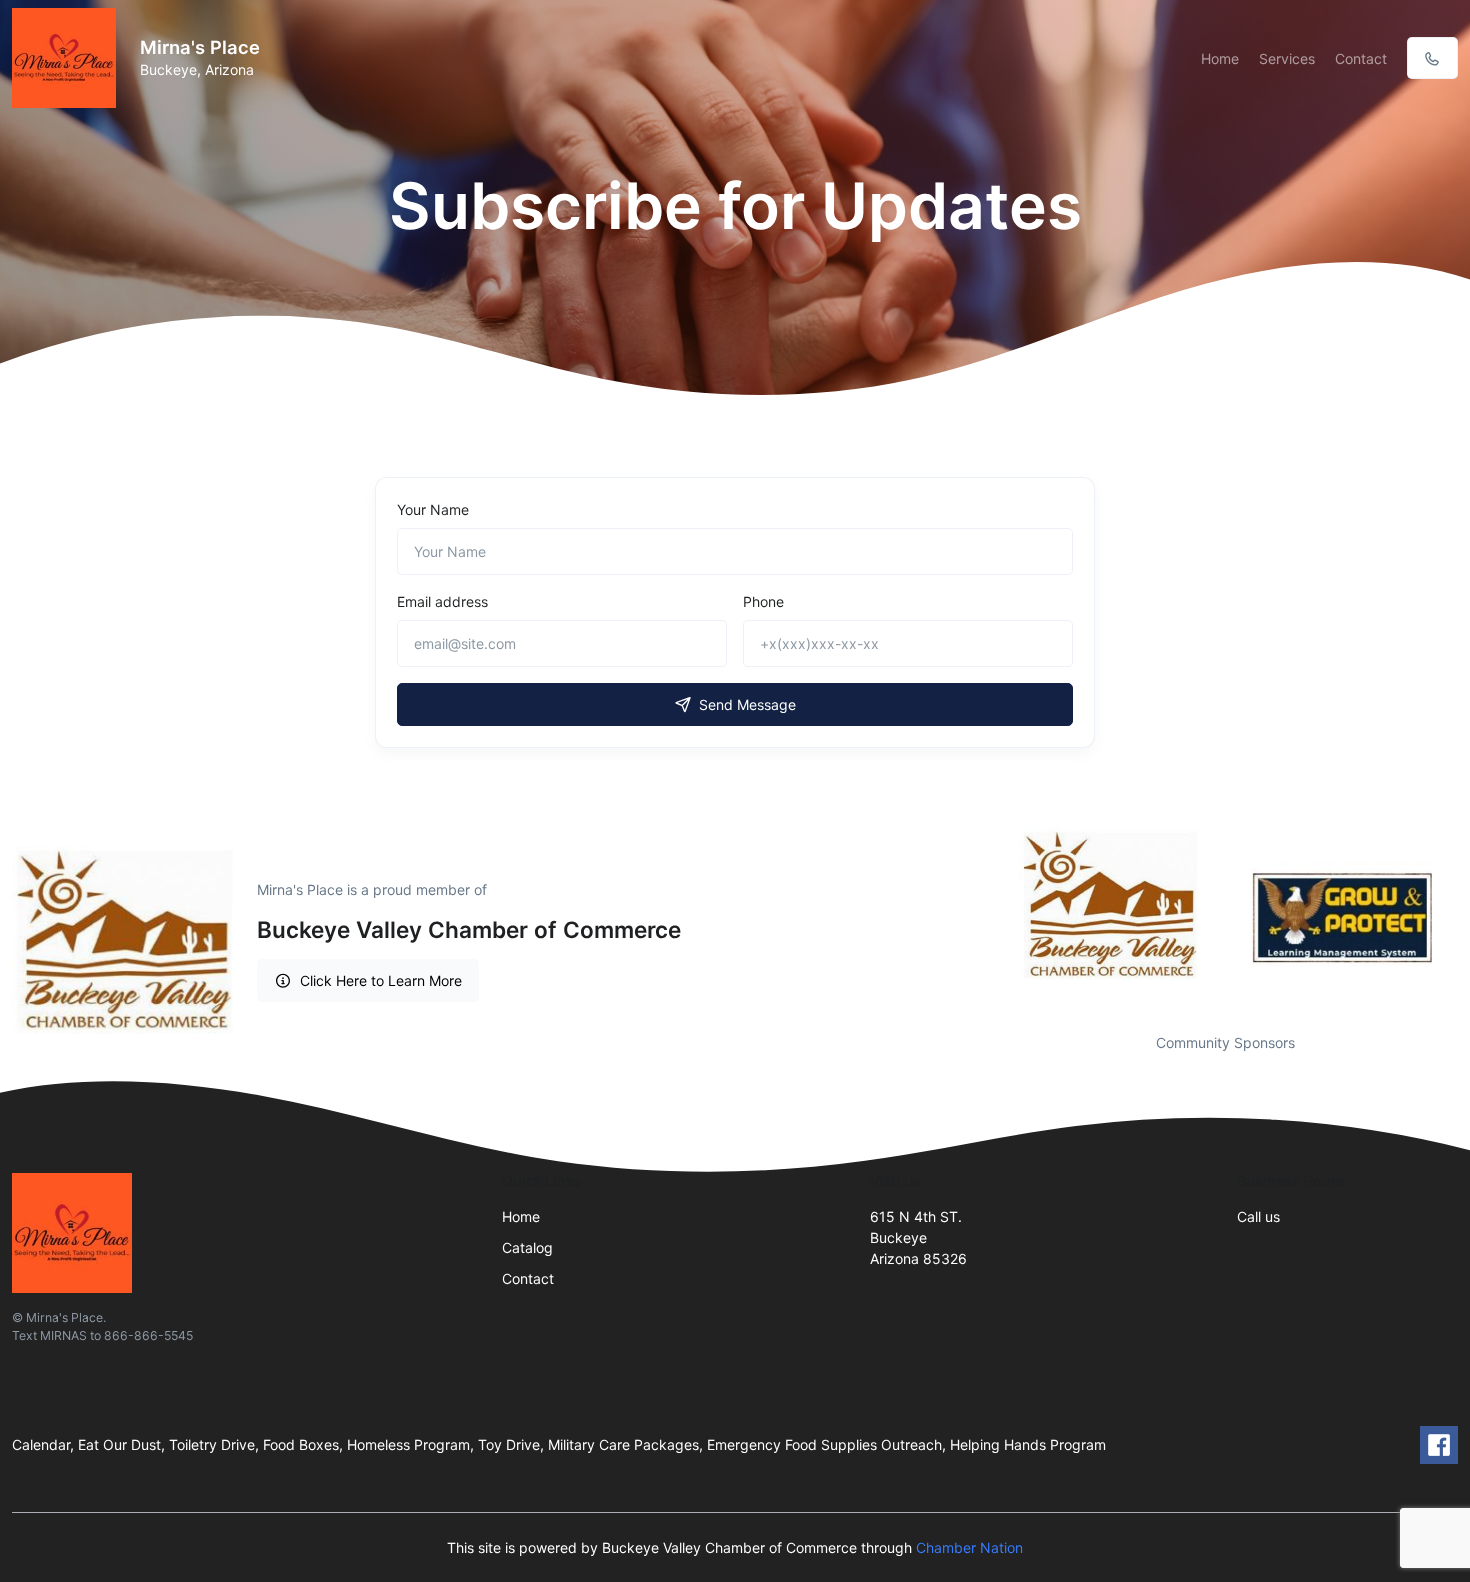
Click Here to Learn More (381, 980)
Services (1287, 58)
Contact (1361, 58)
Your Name (433, 509)
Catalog (527, 1247)
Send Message (747, 704)
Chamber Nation (969, 1547)
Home (1220, 58)
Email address (442, 601)
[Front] (68, 58)
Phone (763, 601)
